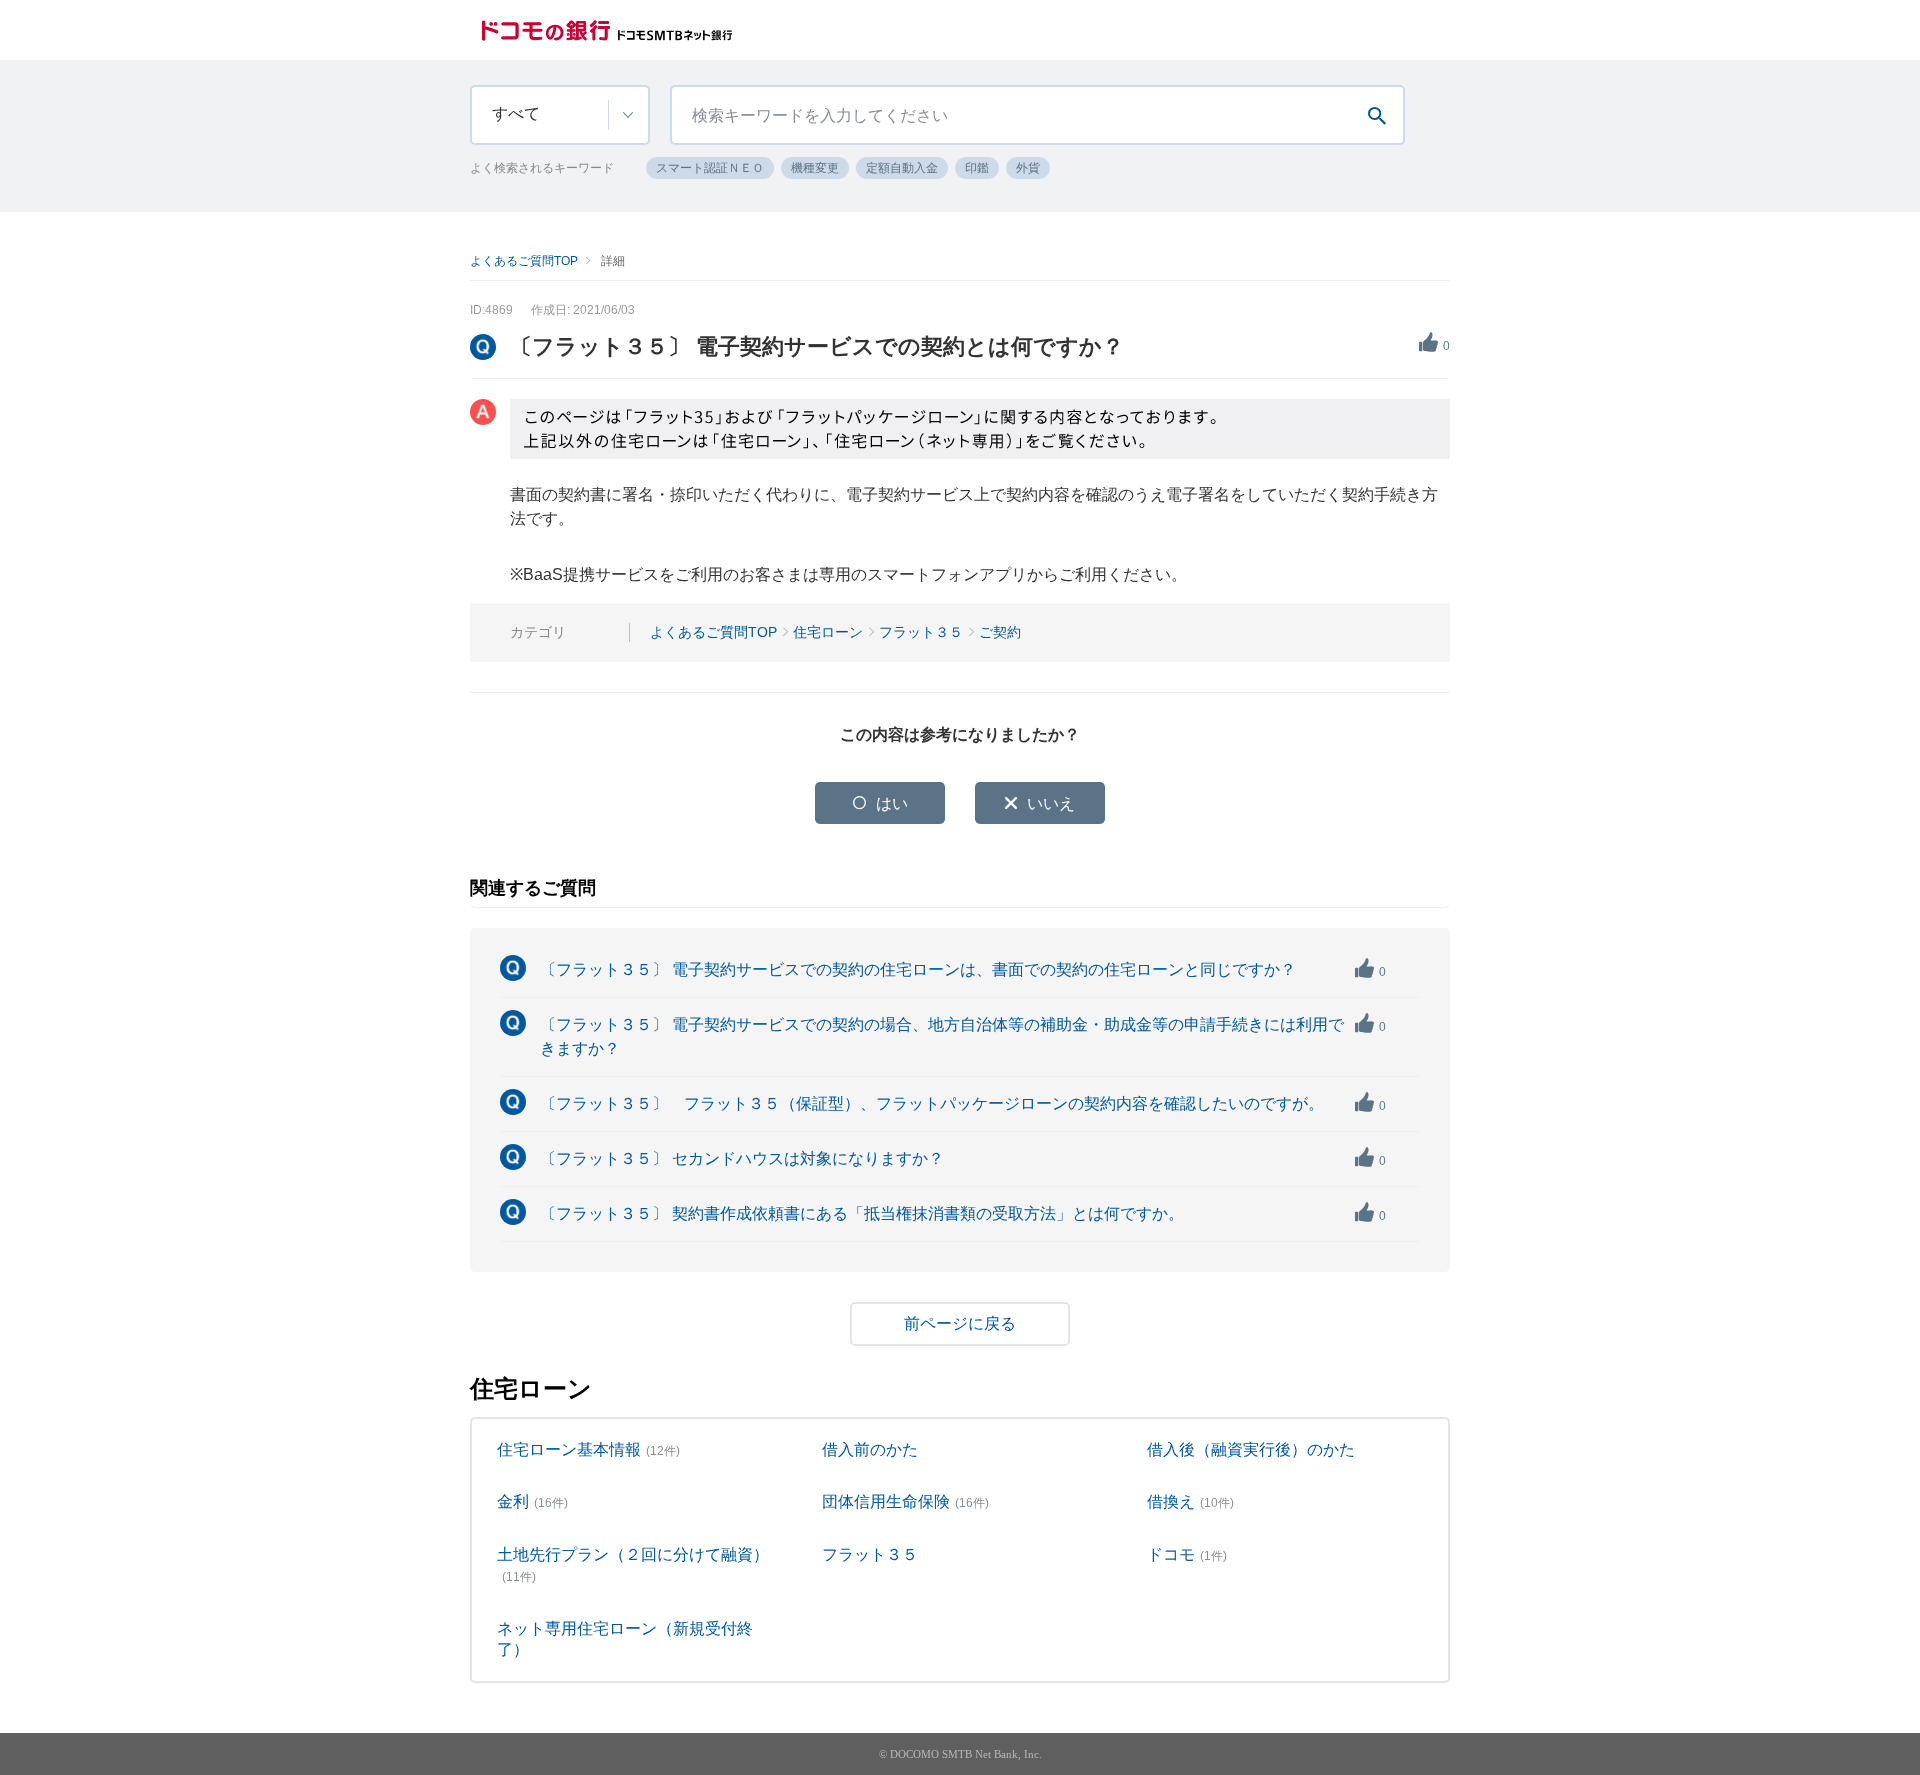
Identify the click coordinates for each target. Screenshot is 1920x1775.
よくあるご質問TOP (524, 261)
